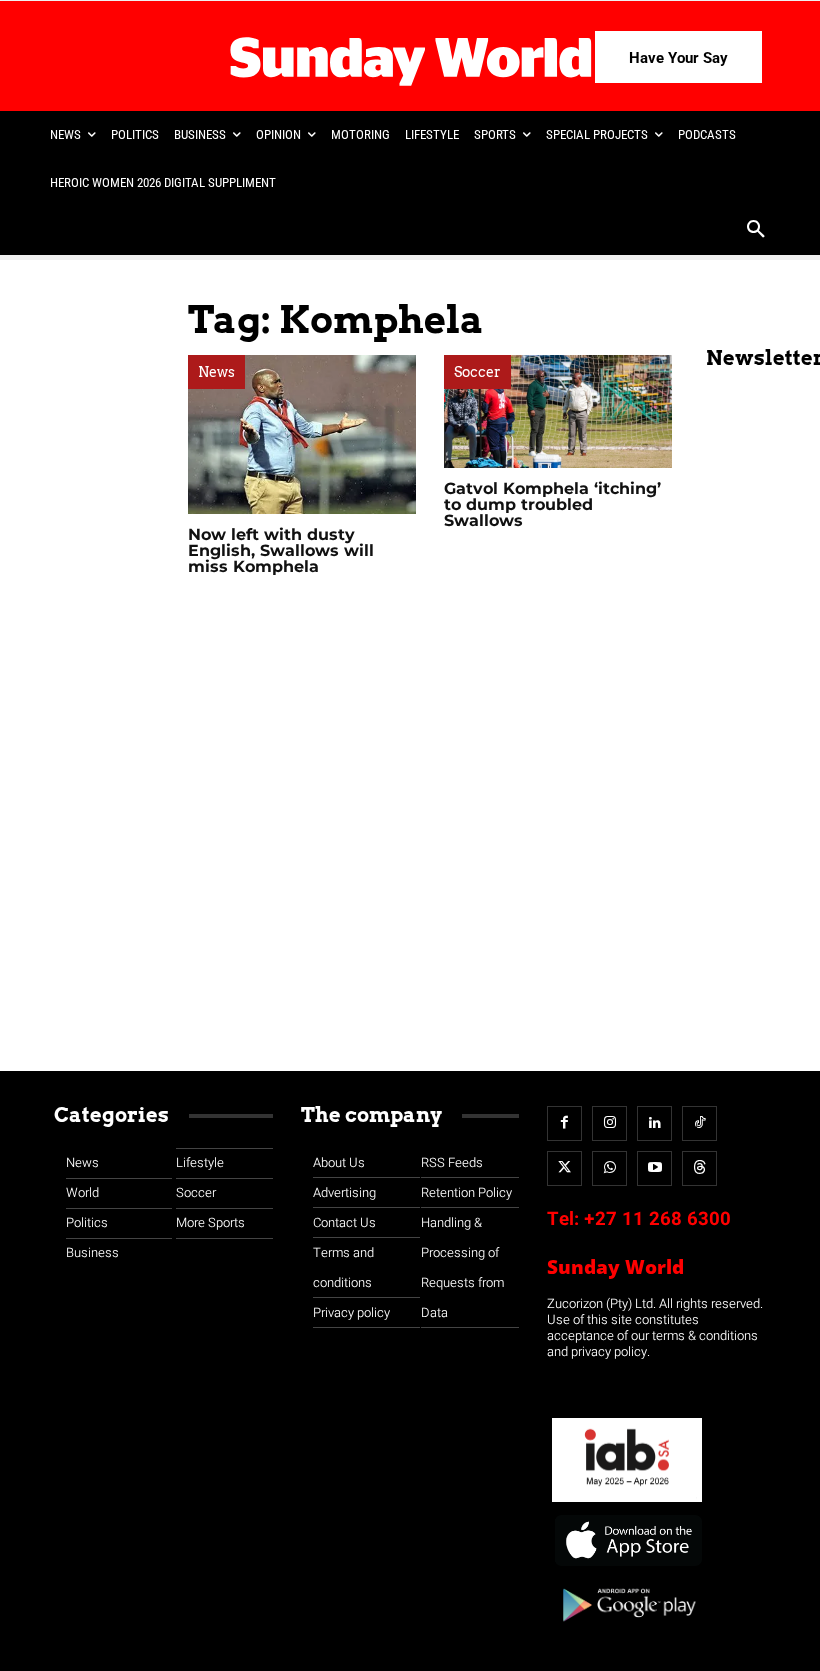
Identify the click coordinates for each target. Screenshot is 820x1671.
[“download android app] (627, 1628)
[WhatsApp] (609, 1168)
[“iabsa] (627, 1502)
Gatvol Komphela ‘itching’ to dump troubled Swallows (552, 504)
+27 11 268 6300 (657, 1219)
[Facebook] (564, 1123)
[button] (756, 231)
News (216, 372)
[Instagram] (609, 1123)
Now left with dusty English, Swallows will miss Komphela (281, 550)
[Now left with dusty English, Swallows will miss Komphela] (302, 434)
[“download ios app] (627, 1566)
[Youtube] (654, 1168)
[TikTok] (699, 1123)
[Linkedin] (654, 1123)
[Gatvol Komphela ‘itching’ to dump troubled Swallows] (558, 411)
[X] (564, 1168)
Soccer (477, 372)
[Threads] (699, 1168)
